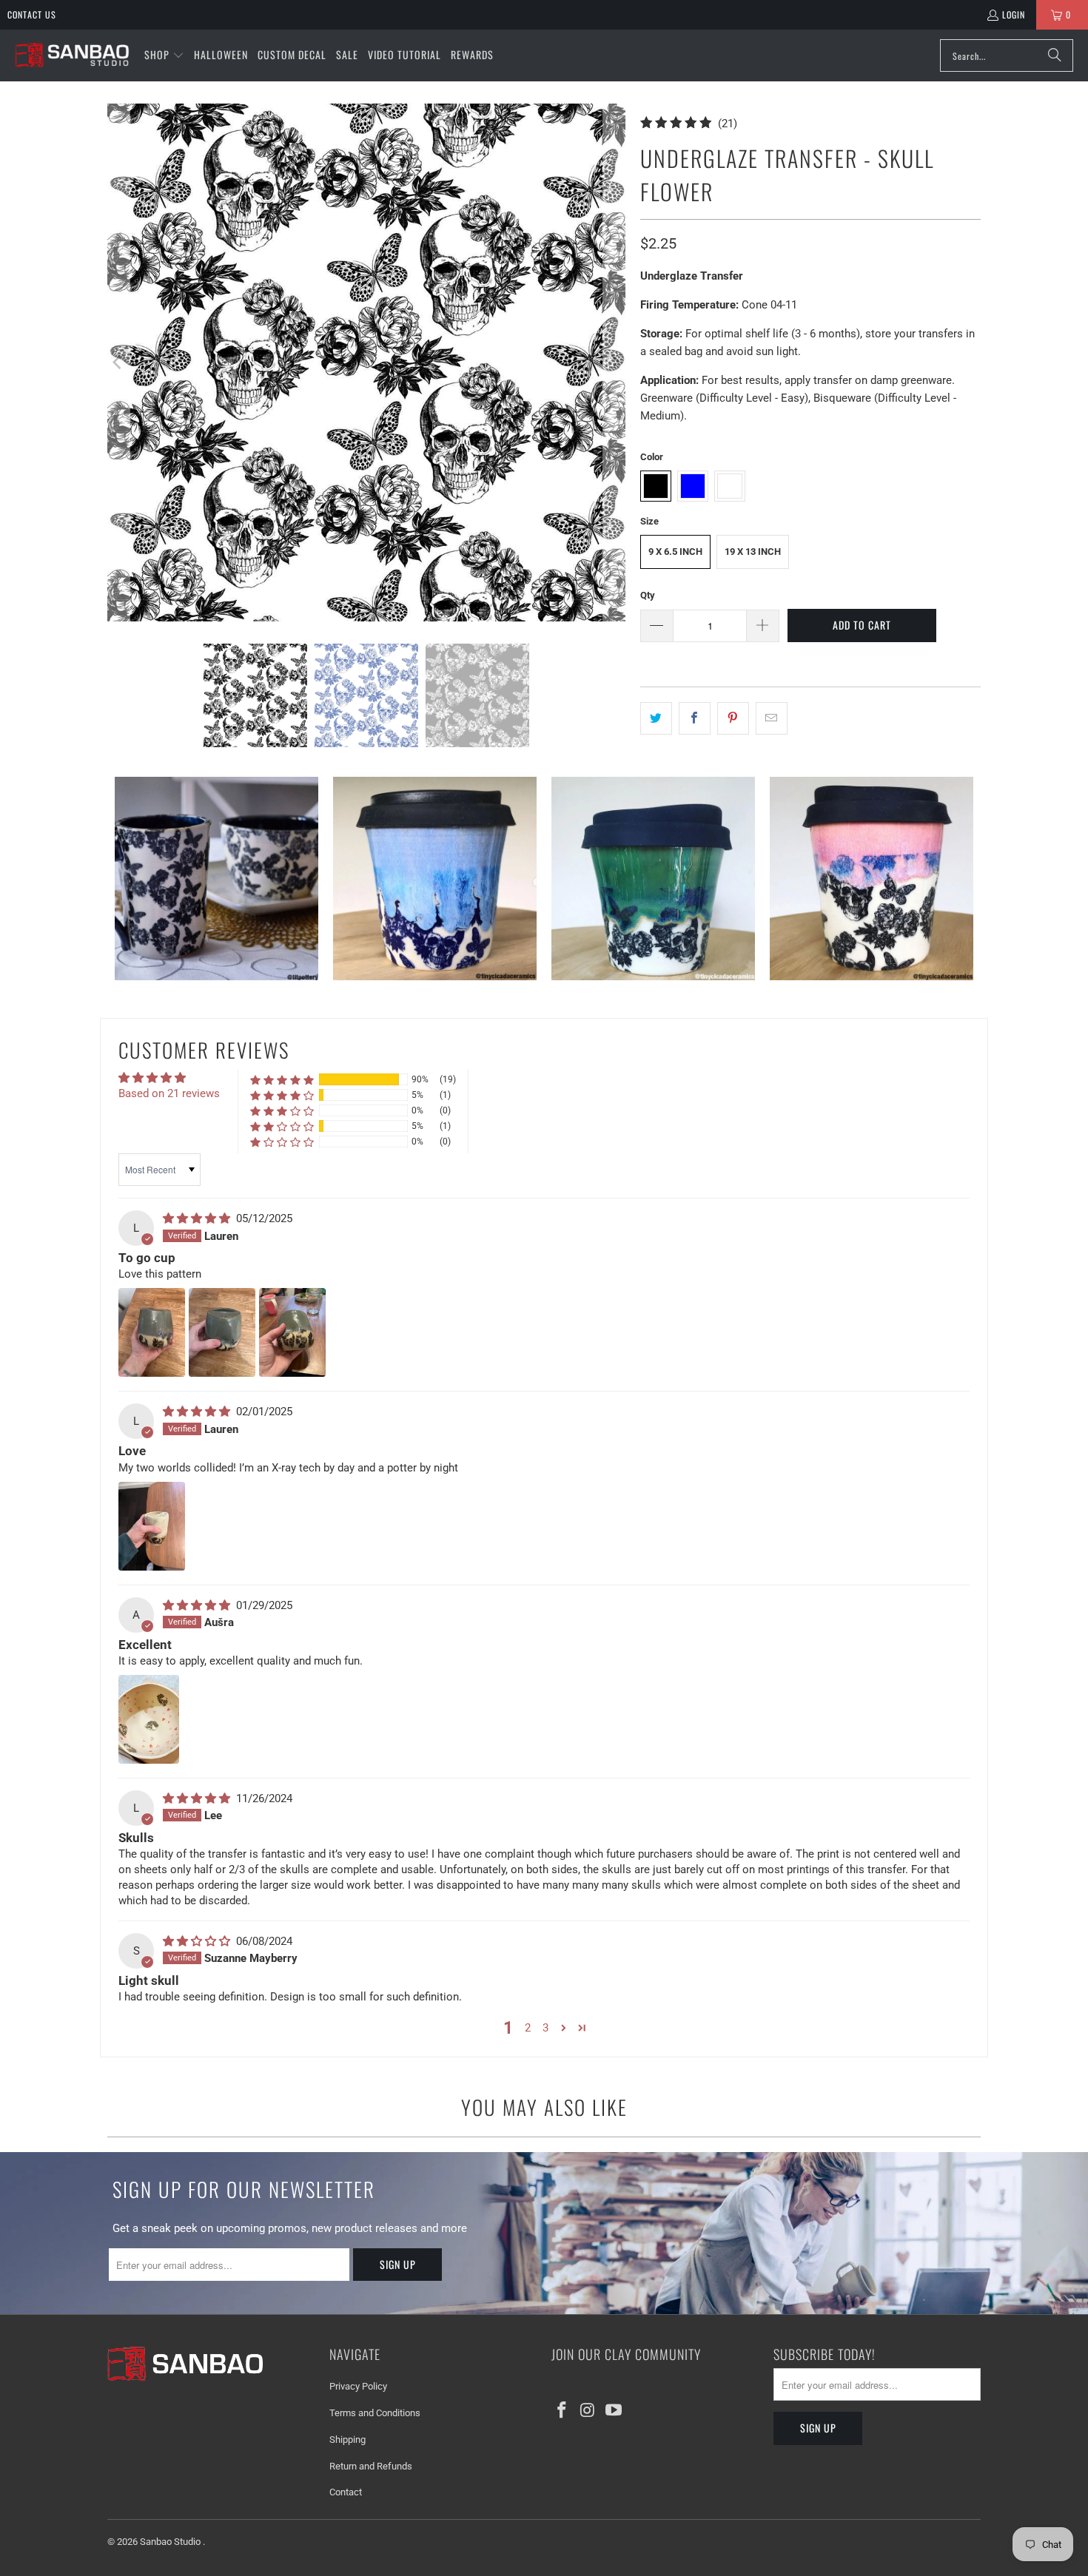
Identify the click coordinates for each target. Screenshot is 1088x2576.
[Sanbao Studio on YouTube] (614, 2411)
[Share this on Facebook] (695, 718)
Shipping (347, 2440)
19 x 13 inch (753, 552)
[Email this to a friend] (772, 718)
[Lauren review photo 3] (292, 1332)
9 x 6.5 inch (675, 552)
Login (1014, 14)
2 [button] (528, 2028)
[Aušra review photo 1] (149, 1719)
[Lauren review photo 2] (222, 1332)
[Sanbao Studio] (72, 56)
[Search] (1055, 55)
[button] (164, 55)
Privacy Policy (358, 2386)
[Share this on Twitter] (656, 718)
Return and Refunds (371, 2466)
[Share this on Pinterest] (733, 718)
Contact (346, 2492)
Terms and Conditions (375, 2413)
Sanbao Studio (171, 2542)
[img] (198, 1218)
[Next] (614, 363)
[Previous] (118, 363)
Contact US (32, 14)
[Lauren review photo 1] (152, 1332)
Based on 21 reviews (169, 1093)
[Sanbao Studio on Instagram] (588, 2411)
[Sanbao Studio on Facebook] (563, 2411)
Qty (648, 595)
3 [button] (545, 2028)
